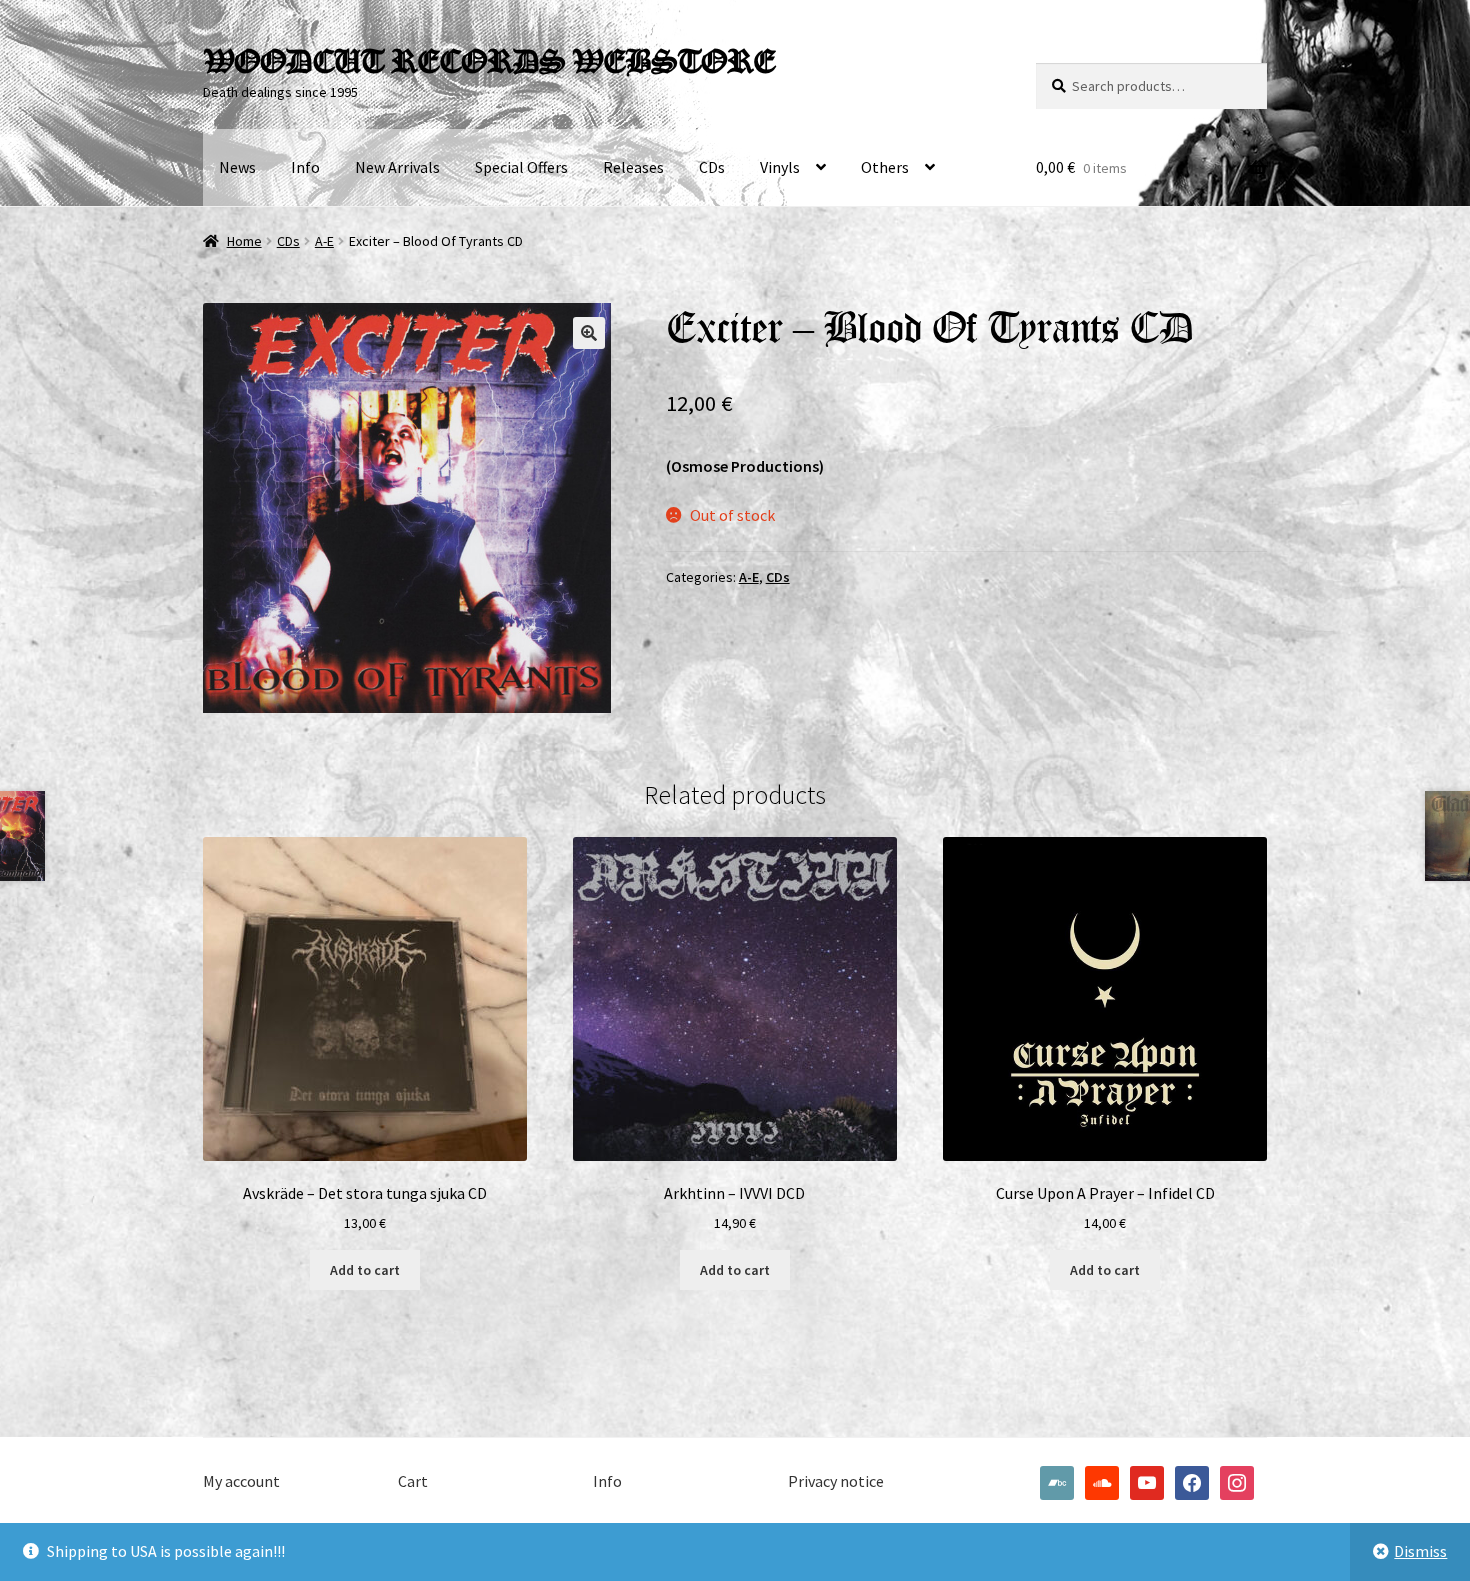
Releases (633, 167)
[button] (589, 333)
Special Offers (521, 167)
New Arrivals (397, 167)
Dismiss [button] (1420, 1551)
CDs (712, 167)
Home (244, 241)
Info (305, 167)
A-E (324, 241)
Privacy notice (836, 1481)
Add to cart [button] (365, 1270)
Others (885, 167)
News (237, 167)
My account (241, 1481)
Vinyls (780, 167)
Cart (413, 1481)
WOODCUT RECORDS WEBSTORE (489, 61)
